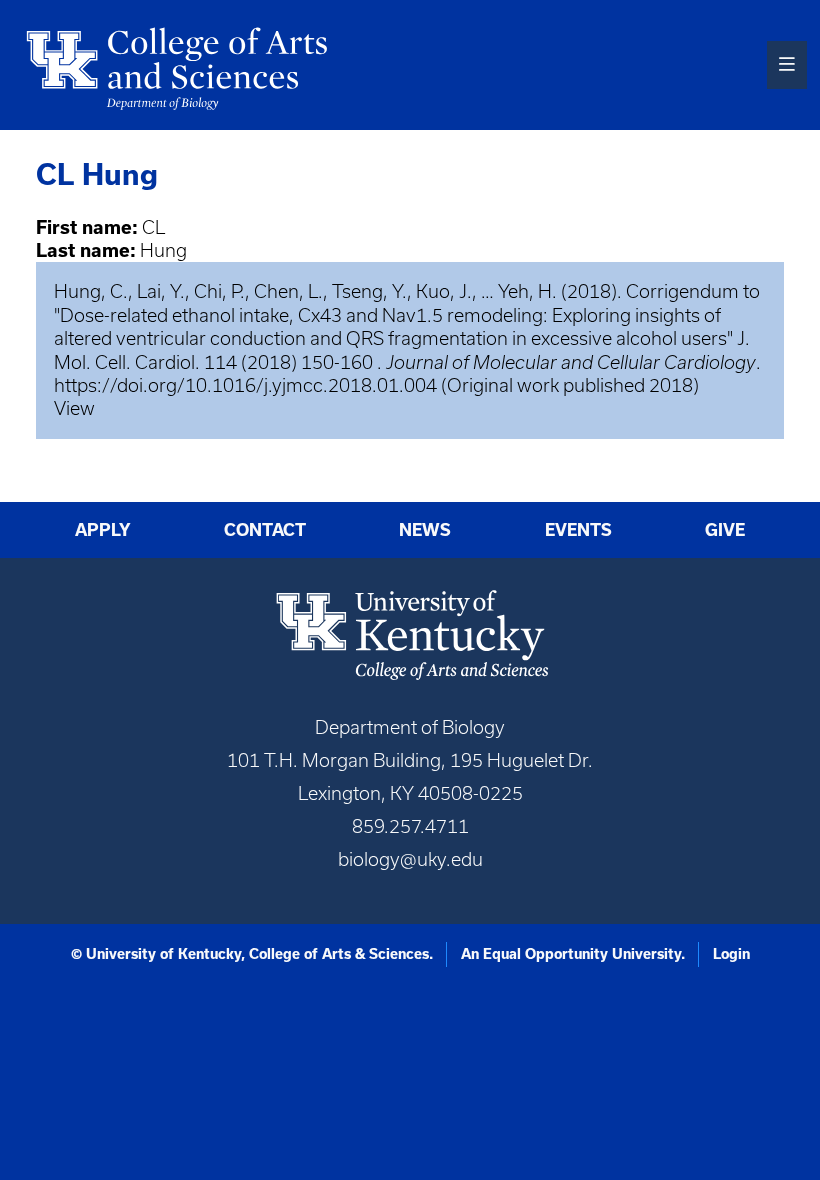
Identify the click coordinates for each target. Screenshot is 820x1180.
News (425, 530)
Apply (103, 530)
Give (725, 530)
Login (731, 954)
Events (578, 530)
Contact (265, 530)
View (74, 408)
